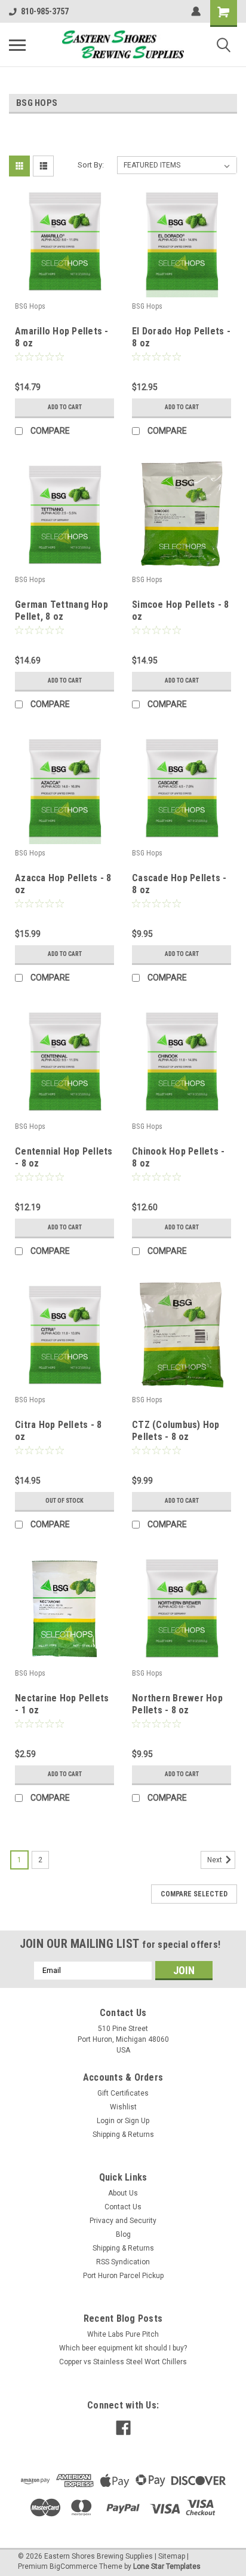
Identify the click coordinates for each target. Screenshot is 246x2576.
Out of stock (64, 1501)
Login (106, 2121)
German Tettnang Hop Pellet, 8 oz (61, 610)
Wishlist (123, 2107)
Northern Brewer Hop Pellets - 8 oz (177, 1704)
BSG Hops (30, 306)
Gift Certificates (123, 2093)
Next (216, 1860)
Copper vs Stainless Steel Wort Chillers (123, 2362)
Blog (123, 2234)
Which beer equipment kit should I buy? (123, 2348)
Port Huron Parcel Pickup (123, 2276)
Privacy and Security (123, 2221)
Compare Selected (194, 1894)
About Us (123, 2193)
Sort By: (91, 165)
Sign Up (137, 2121)
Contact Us (123, 2207)
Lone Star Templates (167, 2566)
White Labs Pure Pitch (123, 2334)
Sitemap (172, 2556)
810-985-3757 (45, 11)
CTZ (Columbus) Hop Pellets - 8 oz (176, 1431)
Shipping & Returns (123, 2135)
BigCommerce (73, 2566)
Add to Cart (65, 407)
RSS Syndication (123, 2262)
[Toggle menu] (17, 45)
